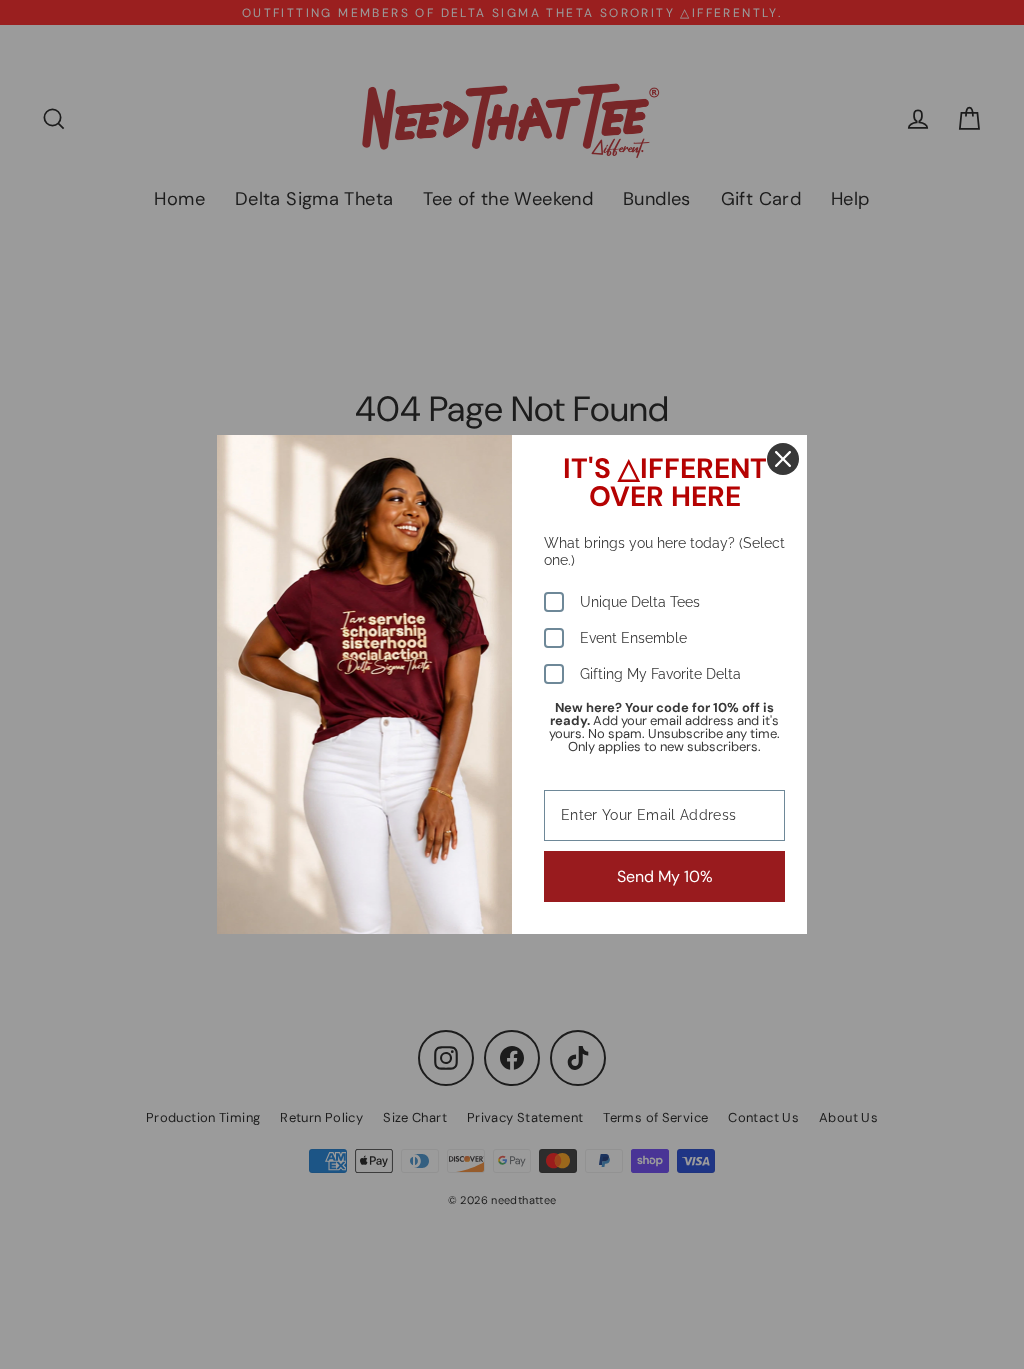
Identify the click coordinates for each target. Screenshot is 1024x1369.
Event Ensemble (633, 638)
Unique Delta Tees (640, 602)
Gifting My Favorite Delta (660, 674)
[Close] (783, 459)
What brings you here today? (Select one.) (664, 551)
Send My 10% (665, 876)
